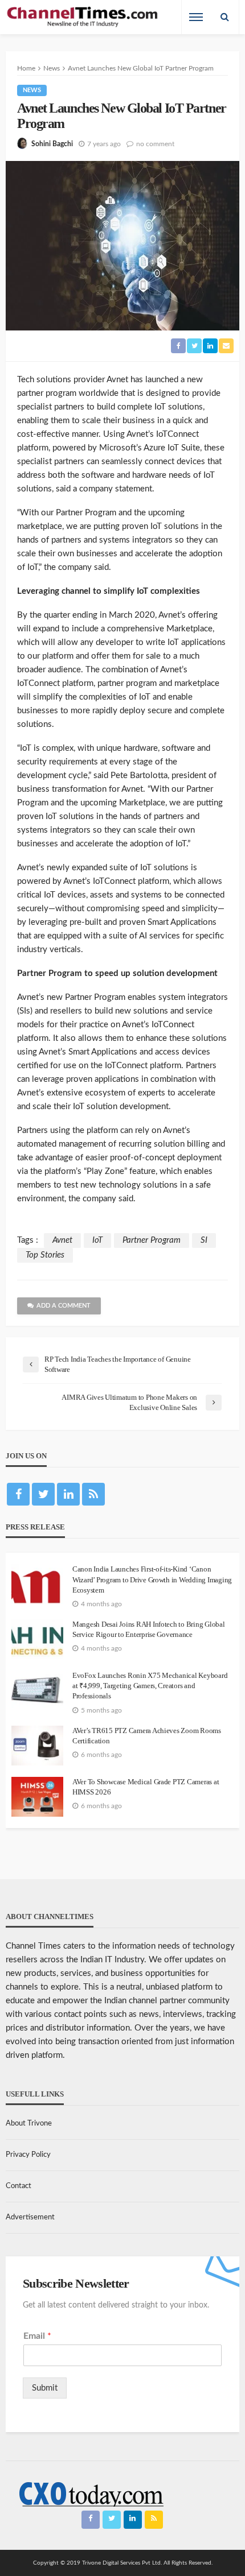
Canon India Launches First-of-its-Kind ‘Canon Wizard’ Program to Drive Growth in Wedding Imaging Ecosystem (152, 1579)
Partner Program (152, 1240)
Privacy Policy (28, 2155)
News (32, 90)
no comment (155, 144)
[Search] (224, 17)
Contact (19, 2186)
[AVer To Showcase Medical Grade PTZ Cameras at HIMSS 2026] (37, 1797)
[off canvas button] (196, 17)
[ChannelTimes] (83, 17)
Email (37, 2336)
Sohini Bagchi (52, 144)
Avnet (62, 1240)
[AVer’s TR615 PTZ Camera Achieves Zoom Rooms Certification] (37, 1746)
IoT (97, 1240)
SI (204, 1240)
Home (26, 68)
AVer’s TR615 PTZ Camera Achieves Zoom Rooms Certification (147, 1736)
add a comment (64, 1306)
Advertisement (30, 2217)
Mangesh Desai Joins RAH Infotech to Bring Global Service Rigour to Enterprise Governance (149, 1629)
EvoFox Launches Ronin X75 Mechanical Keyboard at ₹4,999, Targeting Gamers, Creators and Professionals (150, 1686)
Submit (45, 2388)
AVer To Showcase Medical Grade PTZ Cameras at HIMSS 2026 (146, 1787)
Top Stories (45, 1255)
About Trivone (29, 2124)
